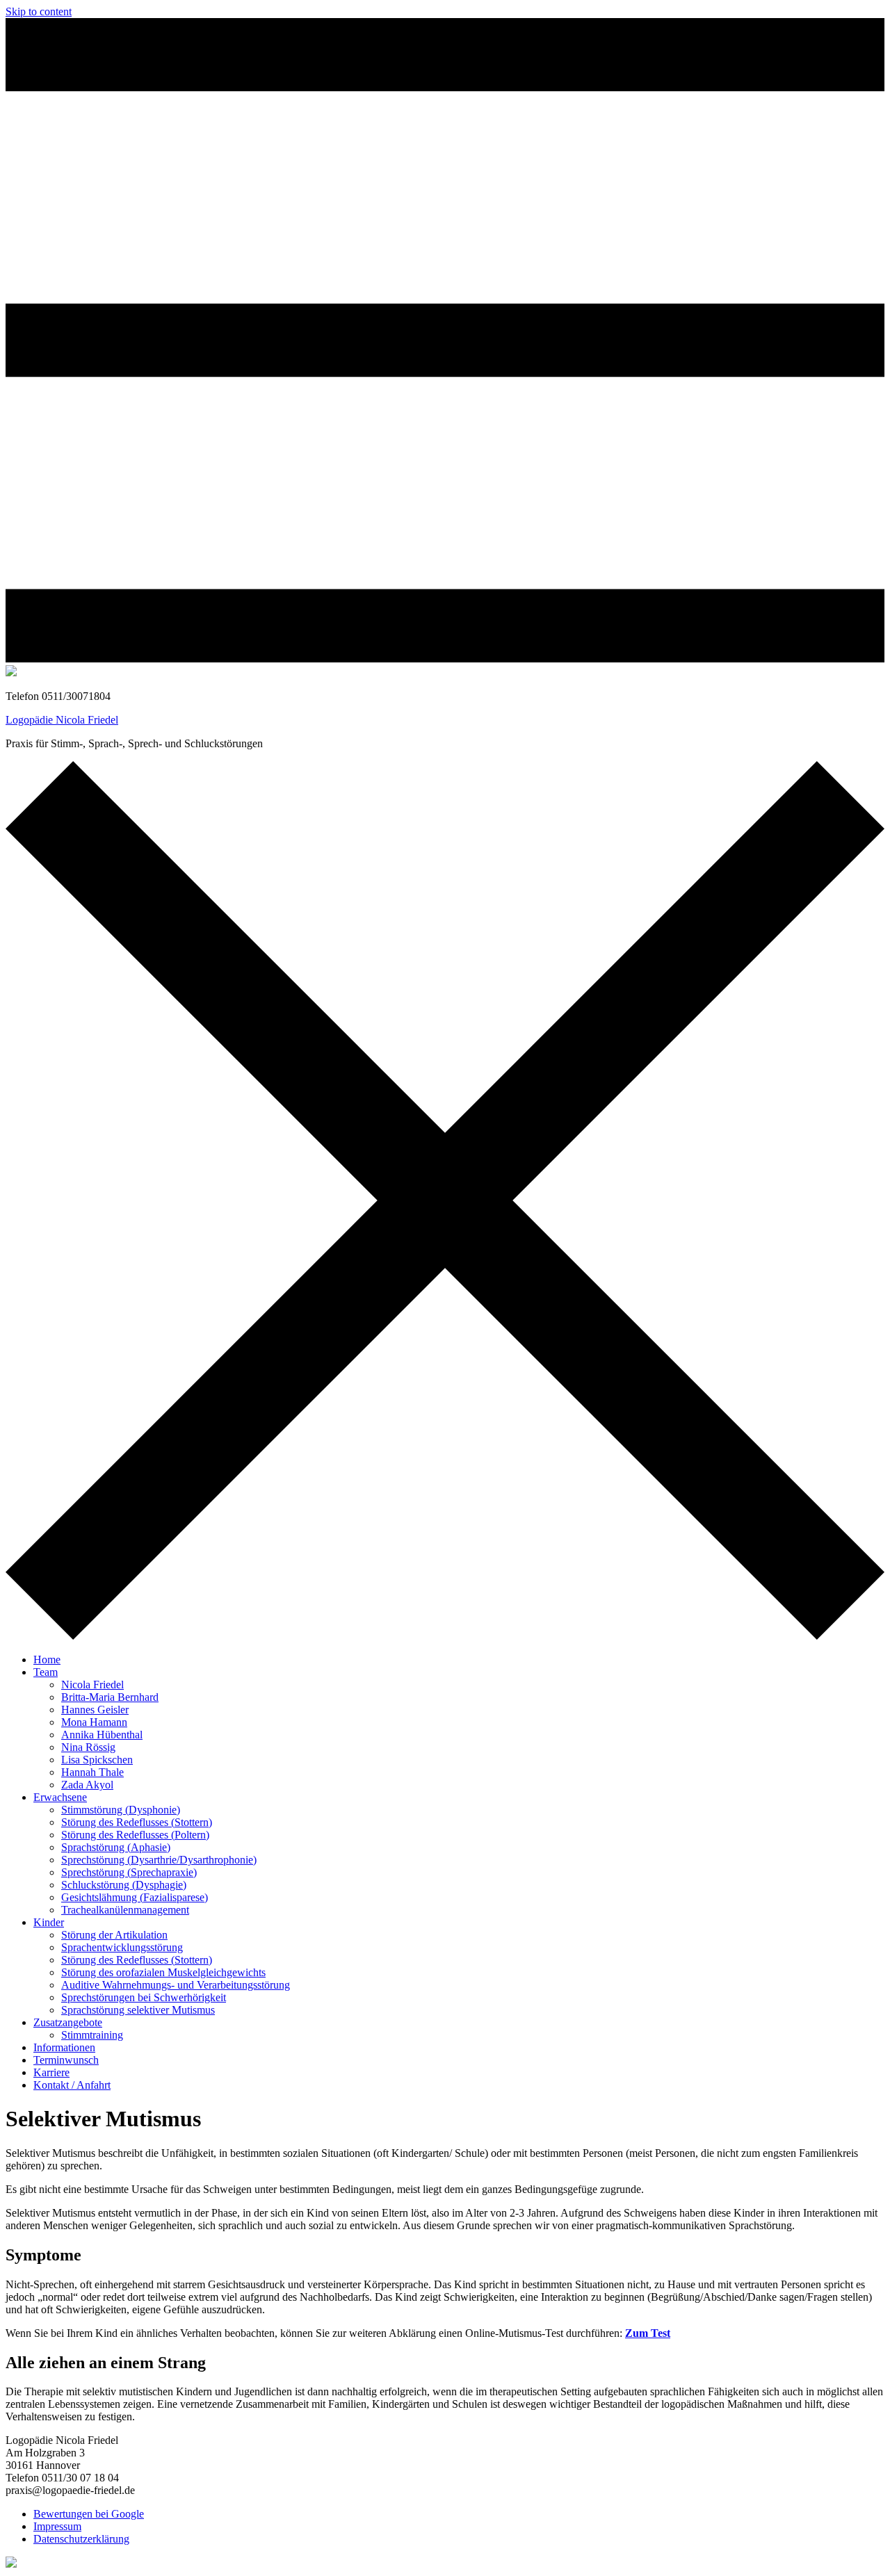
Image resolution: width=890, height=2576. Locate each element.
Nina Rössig (88, 1747)
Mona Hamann (94, 1722)
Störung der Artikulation (114, 1935)
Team (46, 1672)
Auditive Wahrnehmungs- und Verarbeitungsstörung (176, 1985)
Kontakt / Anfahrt (72, 2085)
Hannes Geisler (95, 1710)
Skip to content (39, 11)
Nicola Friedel (92, 1685)
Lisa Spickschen (97, 1760)
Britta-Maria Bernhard (110, 1697)
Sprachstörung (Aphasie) (116, 1847)
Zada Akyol (87, 1785)
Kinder (49, 1922)
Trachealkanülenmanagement (125, 1910)
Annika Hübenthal (102, 1735)
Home (47, 1660)
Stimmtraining (92, 2035)
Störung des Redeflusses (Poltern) (135, 1835)
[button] (445, 342)
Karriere (51, 2072)
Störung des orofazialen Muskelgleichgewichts (163, 1972)
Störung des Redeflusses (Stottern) (137, 1822)
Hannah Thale (92, 1772)
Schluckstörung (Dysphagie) (124, 1885)
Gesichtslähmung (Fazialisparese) (135, 1897)
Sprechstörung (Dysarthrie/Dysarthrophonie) (159, 1860)
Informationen (64, 2047)
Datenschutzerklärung (81, 2539)
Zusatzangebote (68, 2022)
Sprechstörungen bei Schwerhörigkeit (144, 1997)
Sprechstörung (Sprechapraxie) (129, 1872)
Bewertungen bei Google (89, 2514)
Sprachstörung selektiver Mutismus (138, 2010)
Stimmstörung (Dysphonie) (121, 1810)
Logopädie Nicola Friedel (62, 720)
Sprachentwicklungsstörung (122, 1947)
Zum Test (648, 2333)
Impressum (57, 2526)
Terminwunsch (66, 2060)
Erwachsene (60, 1797)
